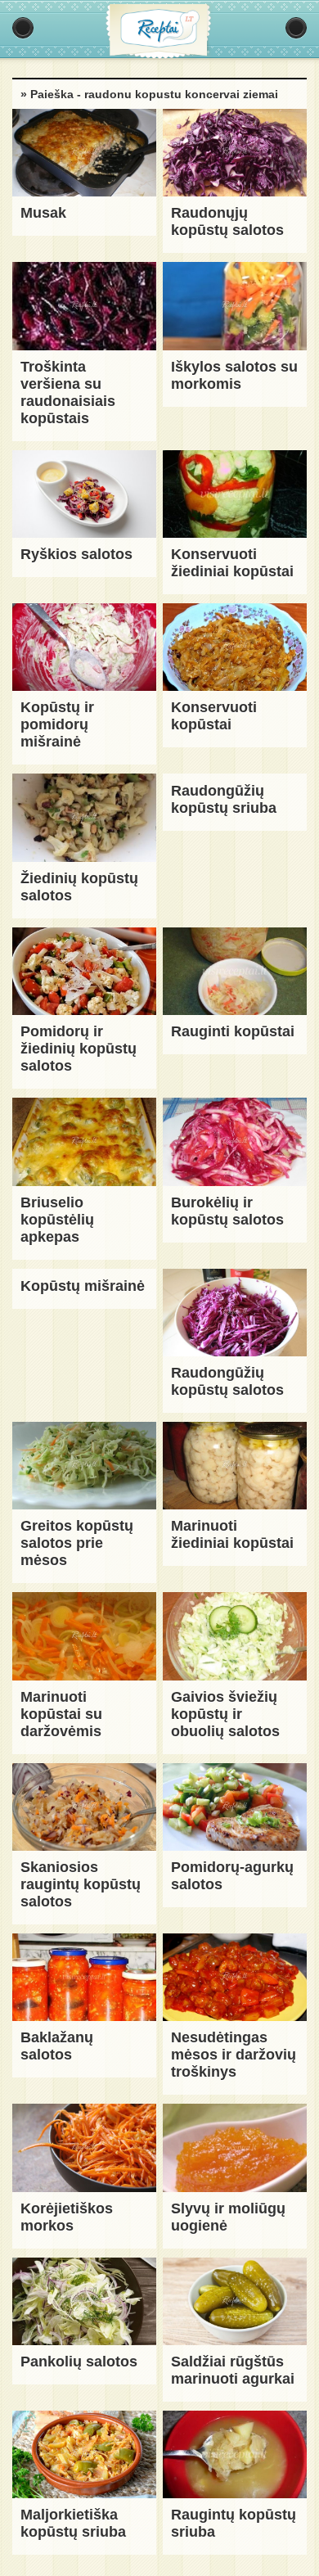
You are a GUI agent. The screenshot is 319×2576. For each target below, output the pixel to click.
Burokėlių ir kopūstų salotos (227, 1211)
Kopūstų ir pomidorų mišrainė (57, 724)
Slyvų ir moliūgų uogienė (228, 2217)
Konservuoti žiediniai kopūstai (232, 563)
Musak (43, 213)
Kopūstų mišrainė (83, 1286)
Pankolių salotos (79, 2362)
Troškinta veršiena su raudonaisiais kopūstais (68, 392)
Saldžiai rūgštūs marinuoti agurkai (233, 2370)
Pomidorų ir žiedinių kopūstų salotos (79, 1049)
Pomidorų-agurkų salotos (232, 1876)
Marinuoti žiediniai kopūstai (232, 1534)
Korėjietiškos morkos (67, 2217)
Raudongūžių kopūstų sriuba (224, 799)
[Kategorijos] (23, 28)
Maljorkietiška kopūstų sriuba (73, 2523)
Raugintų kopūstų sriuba (234, 2523)
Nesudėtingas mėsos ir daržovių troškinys (234, 2055)
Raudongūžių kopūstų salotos (227, 1381)
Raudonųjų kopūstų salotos (227, 221)
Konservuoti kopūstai (214, 716)
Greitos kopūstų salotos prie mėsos (77, 1543)
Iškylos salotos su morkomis (234, 375)
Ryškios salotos (76, 554)
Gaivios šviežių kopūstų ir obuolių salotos (225, 1714)
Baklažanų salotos (57, 2046)
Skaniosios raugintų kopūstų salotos (81, 1884)
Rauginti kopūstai (233, 1031)
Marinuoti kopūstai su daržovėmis (61, 1714)
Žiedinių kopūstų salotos (79, 887)
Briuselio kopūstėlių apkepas (57, 1220)
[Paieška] (296, 28)
